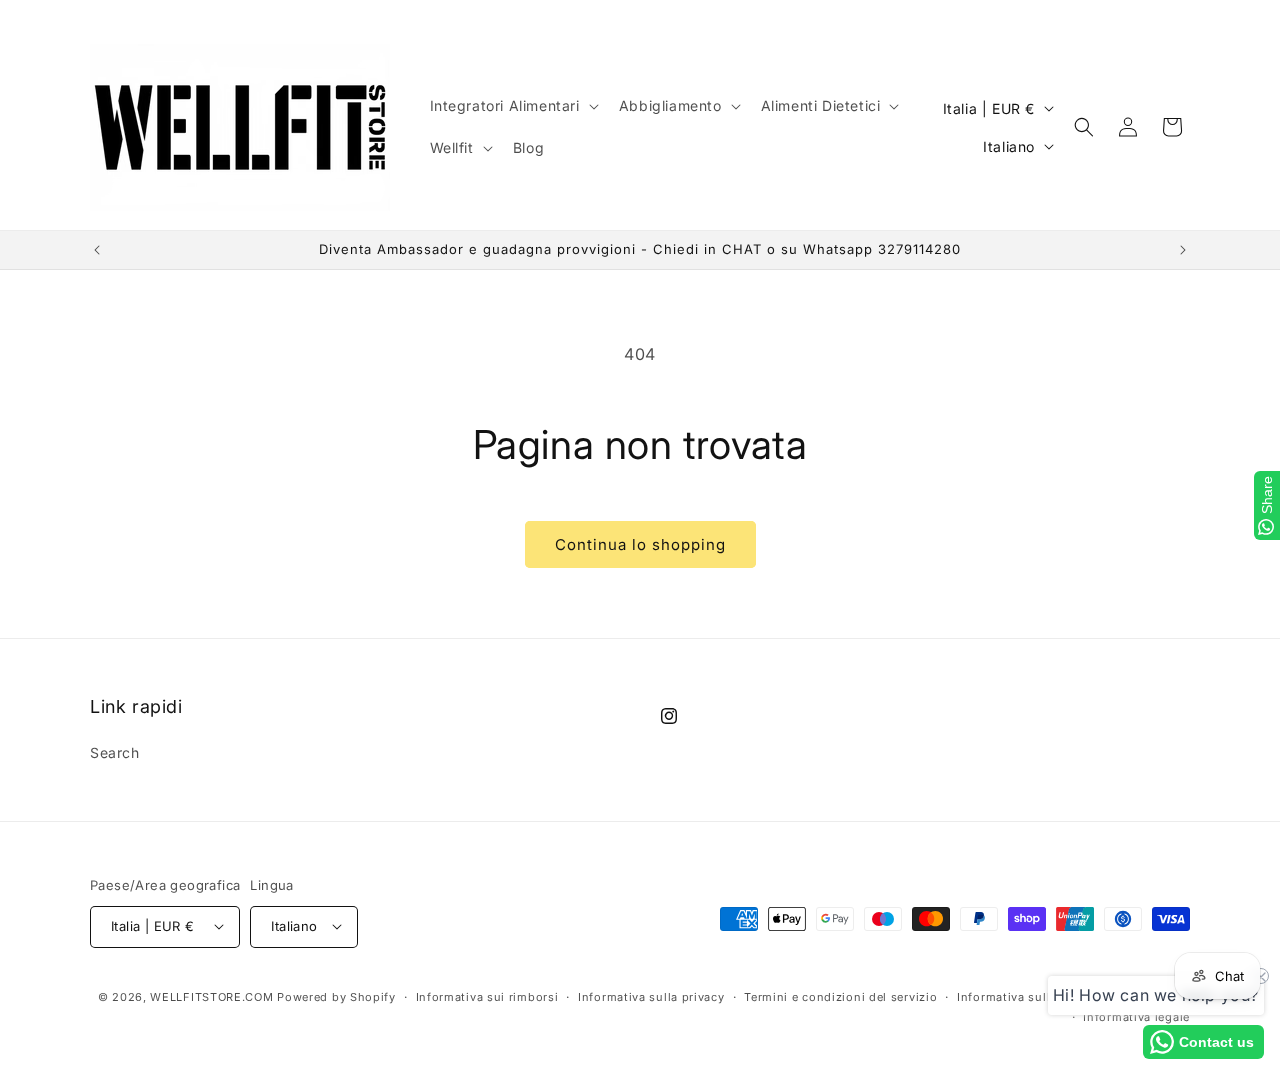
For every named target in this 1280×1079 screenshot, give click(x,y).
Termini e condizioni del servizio (840, 996)
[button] (512, 106)
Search (115, 753)
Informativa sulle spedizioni (1040, 996)
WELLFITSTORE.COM (211, 996)
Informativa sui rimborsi (487, 996)
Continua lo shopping (640, 544)
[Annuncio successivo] (1183, 250)
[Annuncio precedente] (97, 250)
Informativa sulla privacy (651, 996)
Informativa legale (1136, 1016)
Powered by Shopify (336, 996)
